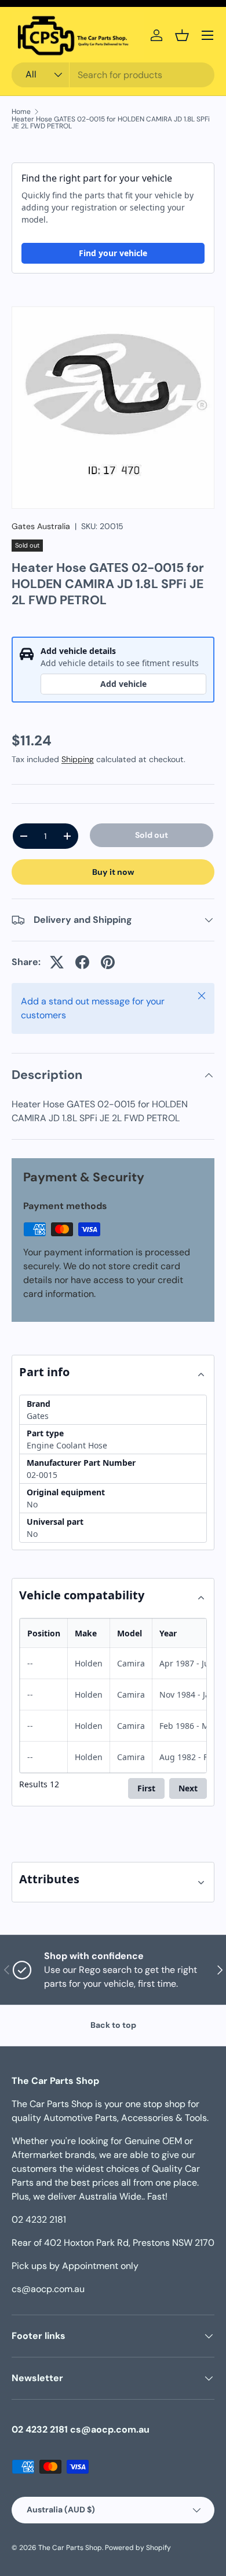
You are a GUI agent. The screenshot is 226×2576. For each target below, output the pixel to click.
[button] (182, 35)
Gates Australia (41, 526)
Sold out (152, 835)
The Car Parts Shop (70, 2548)
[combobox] (113, 75)
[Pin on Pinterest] (108, 962)
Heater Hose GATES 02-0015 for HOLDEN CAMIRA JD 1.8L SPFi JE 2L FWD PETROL (111, 123)
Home (21, 112)
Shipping (78, 759)
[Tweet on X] (57, 962)
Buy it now (113, 872)
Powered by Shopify (138, 2548)
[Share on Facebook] (82, 962)
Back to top (113, 2025)
